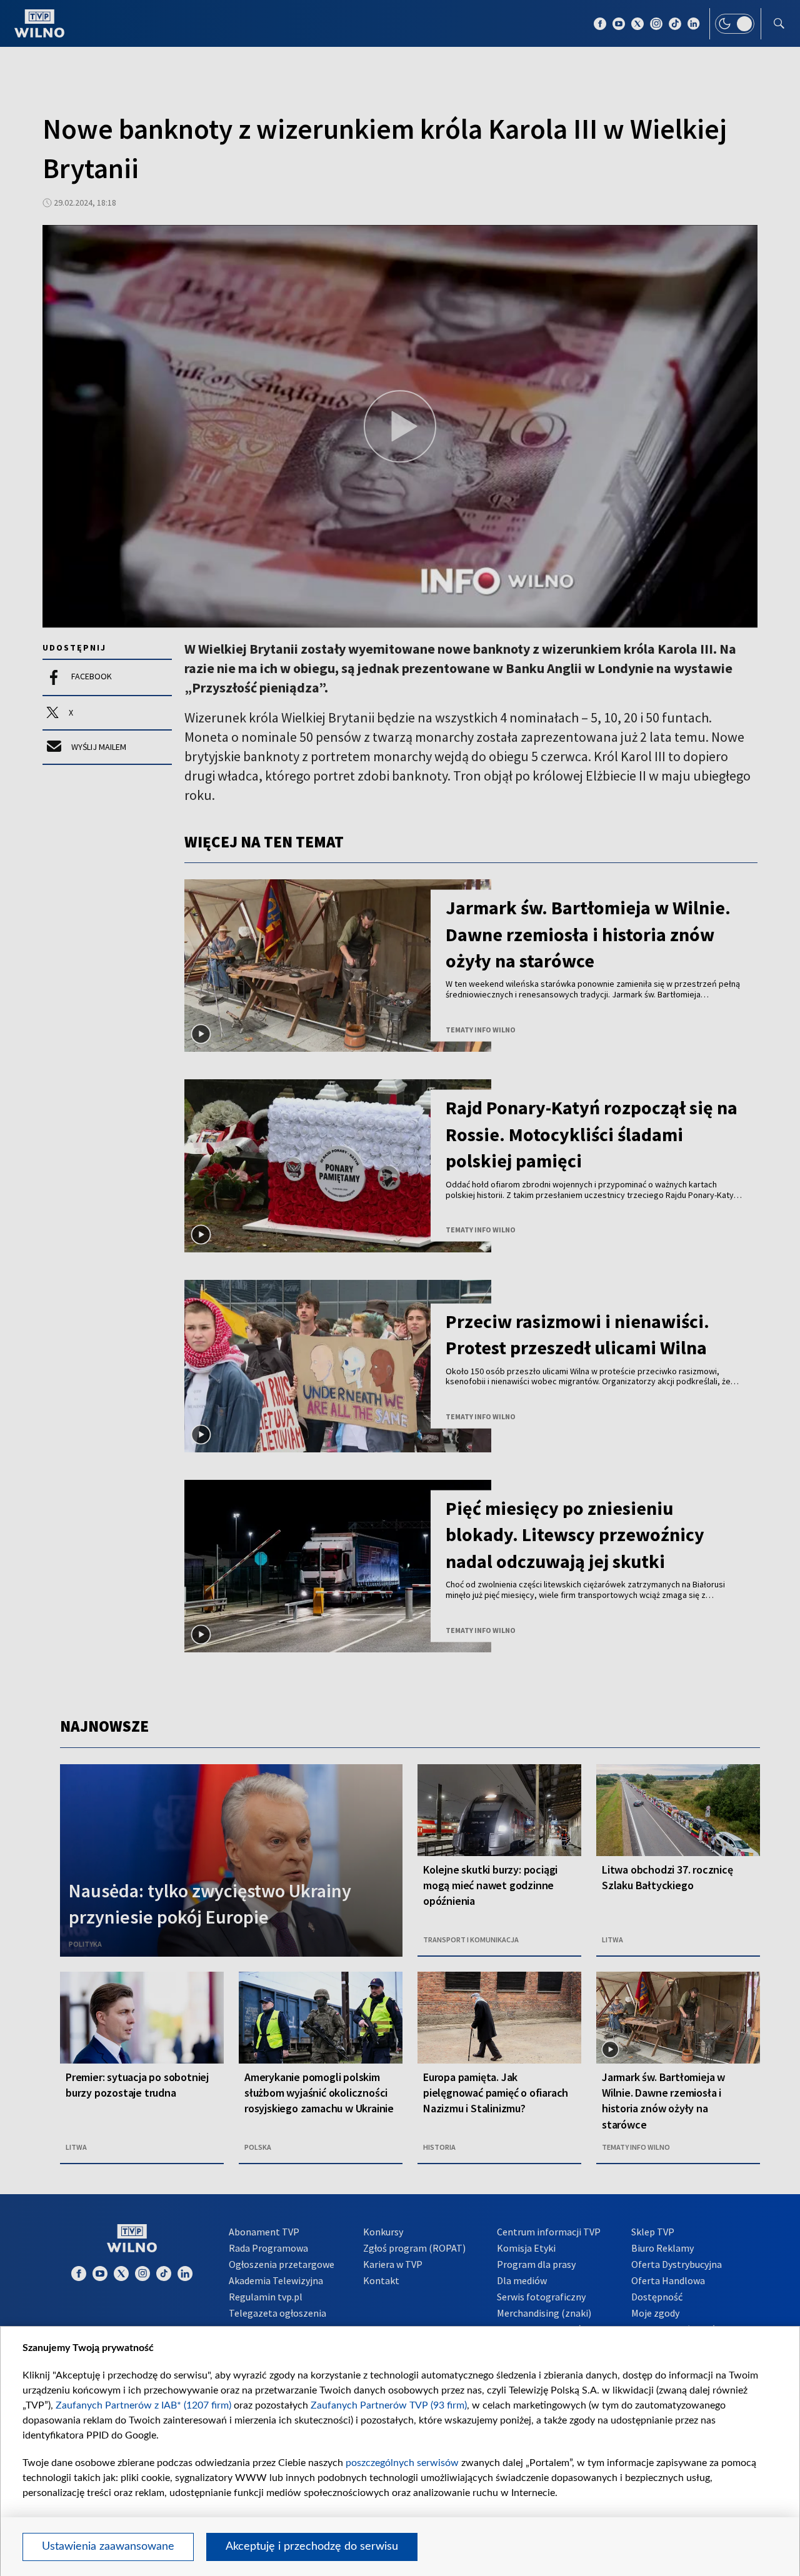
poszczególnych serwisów (402, 2463)
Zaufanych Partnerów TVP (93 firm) (389, 2405)
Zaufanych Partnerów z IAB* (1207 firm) (143, 2405)
